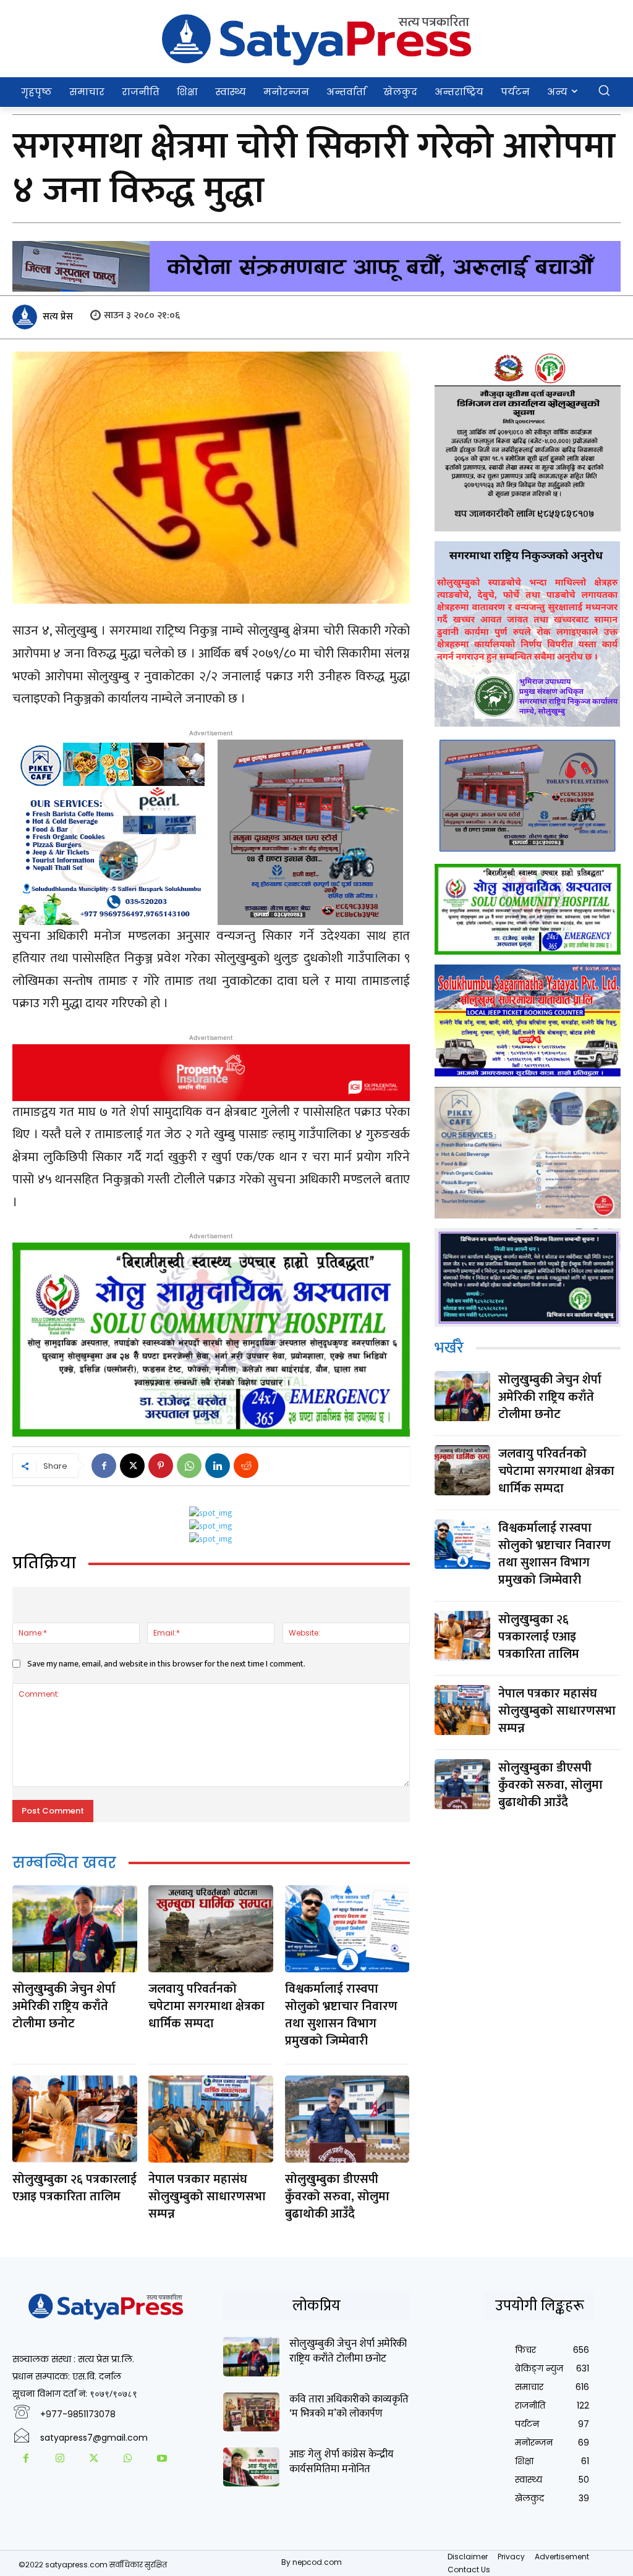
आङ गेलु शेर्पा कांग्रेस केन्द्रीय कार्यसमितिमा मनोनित (342, 2462)
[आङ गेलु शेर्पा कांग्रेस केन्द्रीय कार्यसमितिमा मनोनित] (251, 2467)
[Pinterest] (161, 1466)
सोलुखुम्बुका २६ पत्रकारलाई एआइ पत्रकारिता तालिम (74, 2188)
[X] (132, 1466)
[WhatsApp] (189, 1466)
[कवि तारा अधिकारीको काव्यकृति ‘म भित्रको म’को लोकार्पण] (251, 2412)
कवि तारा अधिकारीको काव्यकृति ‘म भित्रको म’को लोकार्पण (349, 2407)
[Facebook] (104, 1466)
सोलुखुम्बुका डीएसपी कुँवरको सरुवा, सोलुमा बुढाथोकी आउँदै (337, 2197)
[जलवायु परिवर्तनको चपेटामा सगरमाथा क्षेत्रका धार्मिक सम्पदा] (211, 1929)
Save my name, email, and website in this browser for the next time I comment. (166, 1664)
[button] (604, 91)
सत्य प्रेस (58, 317)
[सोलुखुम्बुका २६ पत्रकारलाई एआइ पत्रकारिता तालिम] (75, 2119)
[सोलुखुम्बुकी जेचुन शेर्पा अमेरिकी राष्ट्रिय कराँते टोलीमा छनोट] (75, 1929)
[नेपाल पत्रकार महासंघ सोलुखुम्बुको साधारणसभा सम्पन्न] (211, 2119)
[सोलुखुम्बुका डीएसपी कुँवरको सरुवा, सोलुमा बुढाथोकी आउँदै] (347, 2119)
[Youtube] (162, 2460)
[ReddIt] (246, 1466)
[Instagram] (60, 2460)
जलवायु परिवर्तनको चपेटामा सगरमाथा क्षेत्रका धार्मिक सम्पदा (206, 2006)
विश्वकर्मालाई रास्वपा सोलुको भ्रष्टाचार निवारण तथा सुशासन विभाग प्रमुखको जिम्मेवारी (341, 2015)
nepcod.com (317, 2562)
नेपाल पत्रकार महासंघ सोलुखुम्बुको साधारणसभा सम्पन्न (207, 2197)
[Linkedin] (218, 1466)
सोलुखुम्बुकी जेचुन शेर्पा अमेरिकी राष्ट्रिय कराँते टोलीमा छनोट (64, 2006)
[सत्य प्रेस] (27, 317)
